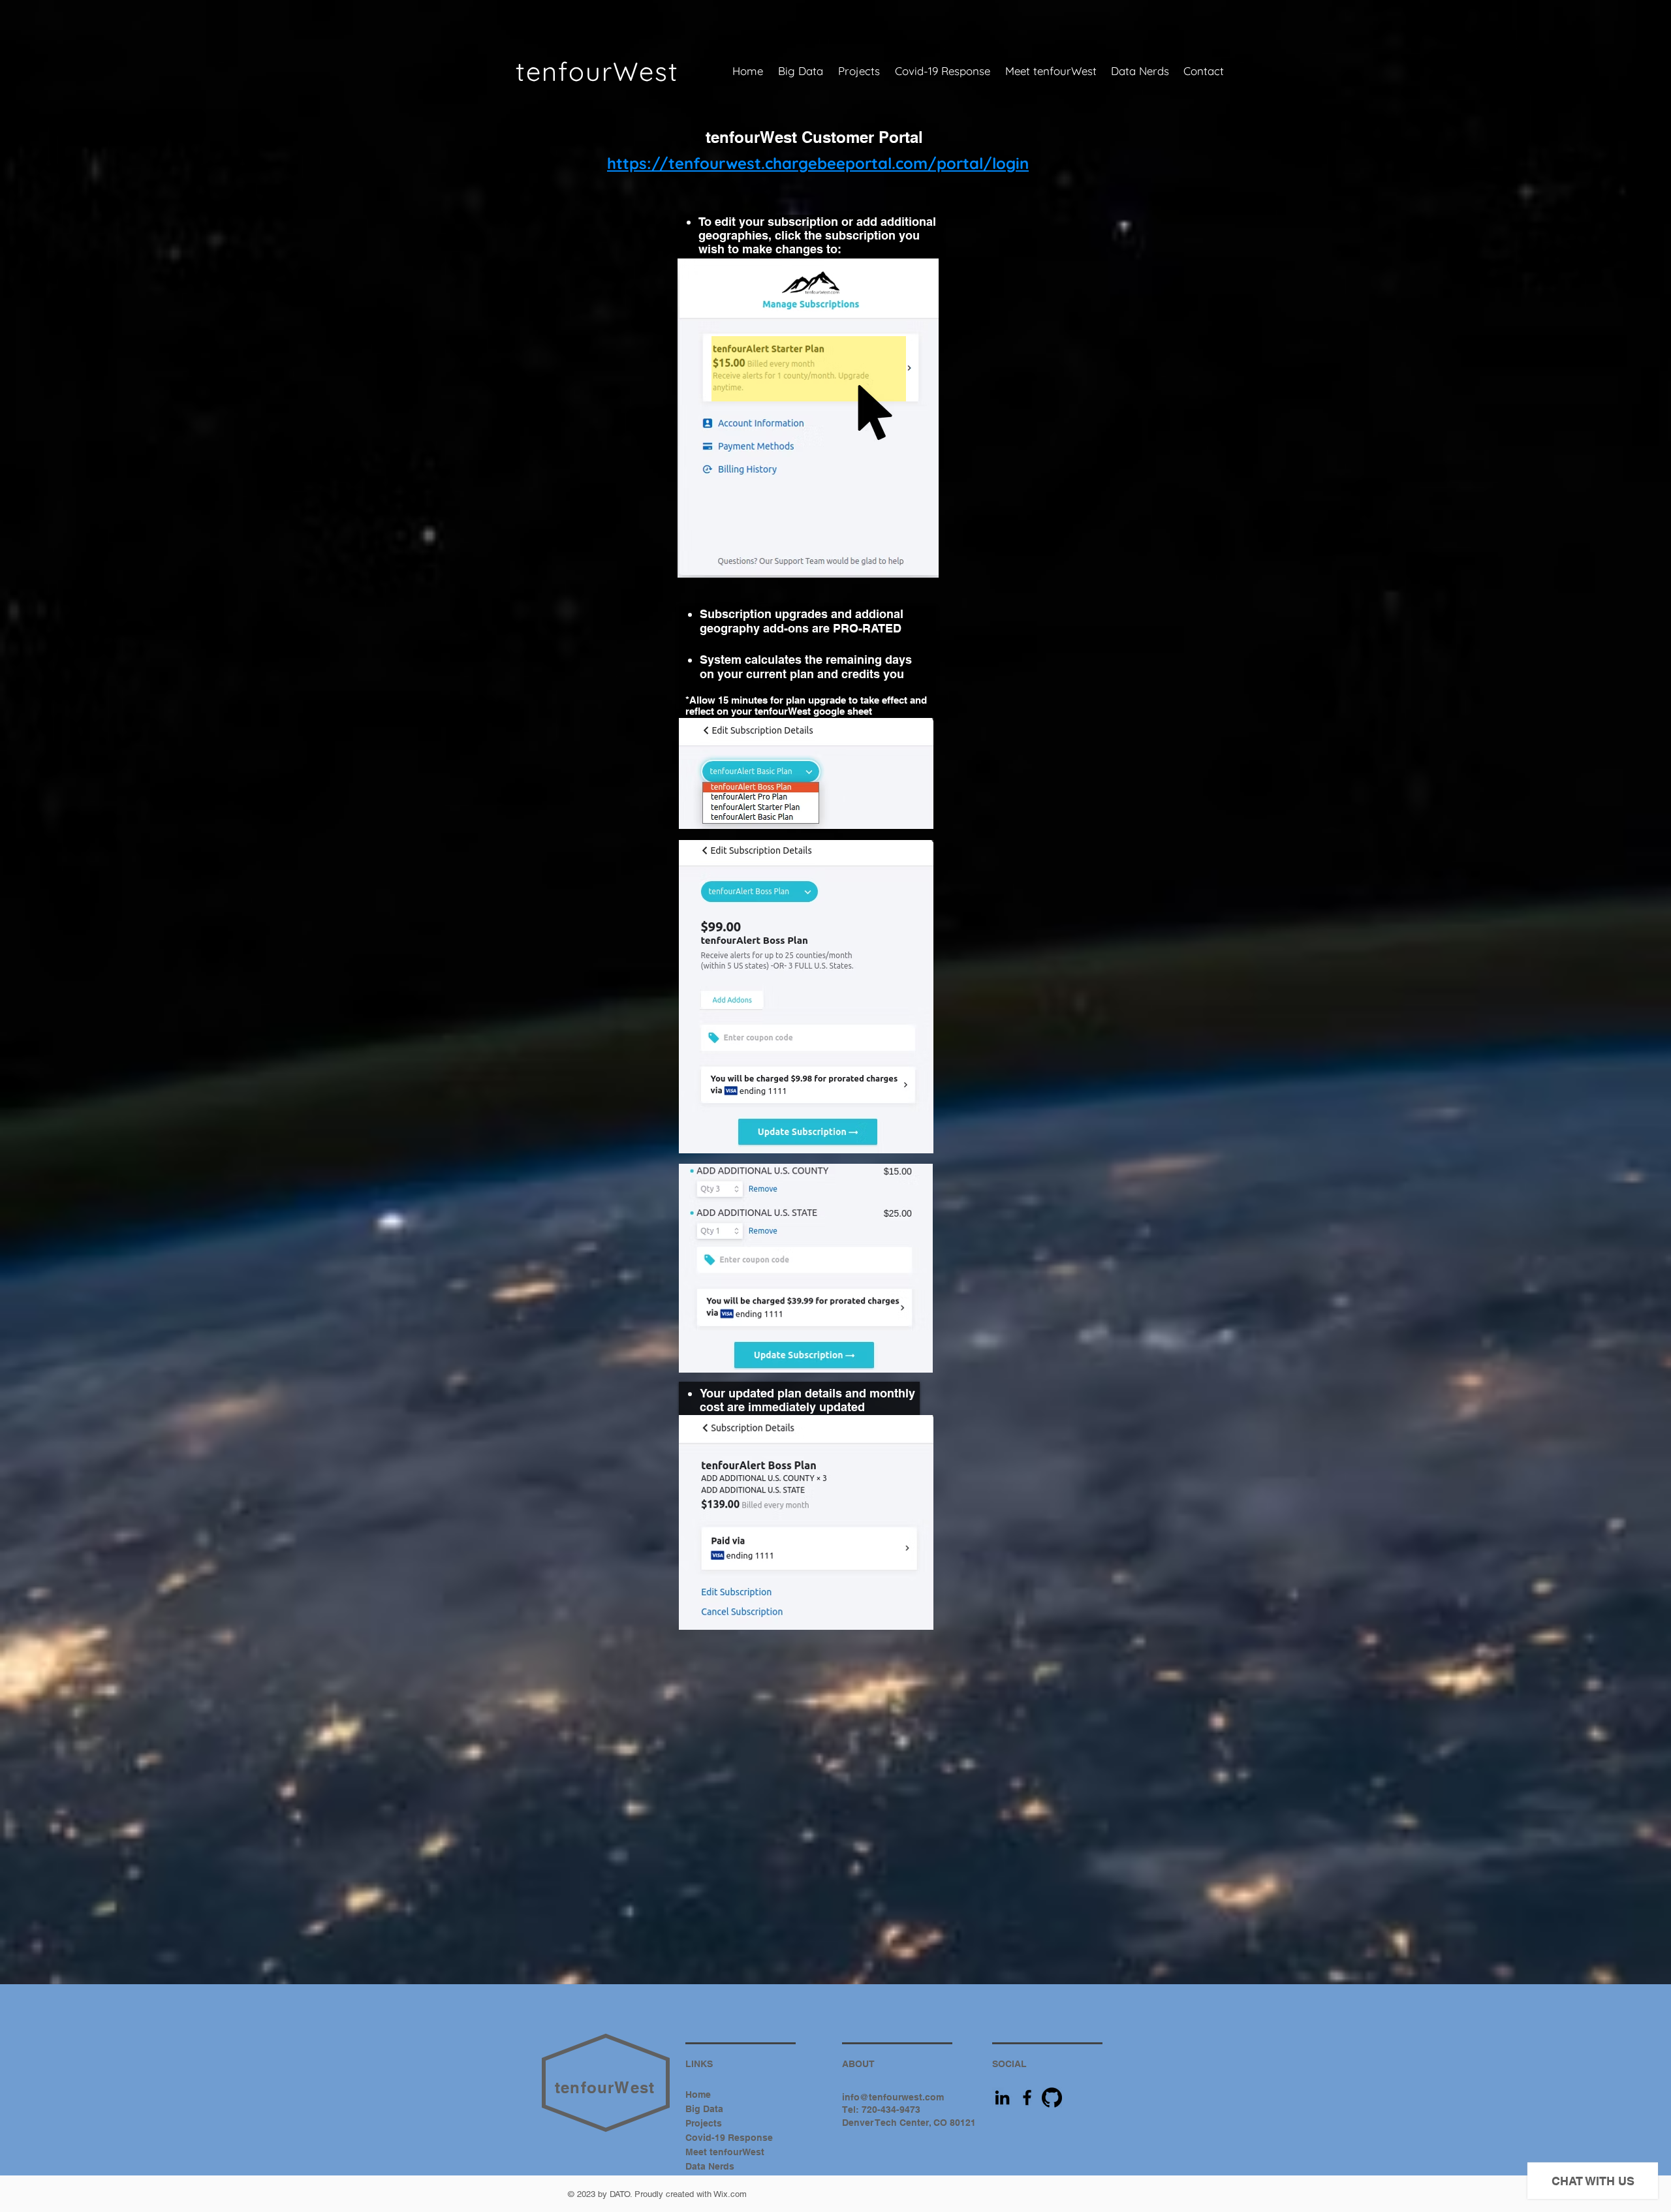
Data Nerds (710, 2166)
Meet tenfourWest (725, 2152)
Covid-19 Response (729, 2138)
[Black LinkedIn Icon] (1002, 2097)
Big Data (704, 2109)
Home (698, 2095)
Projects (704, 2123)
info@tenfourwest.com (893, 2097)
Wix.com (730, 2194)
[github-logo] (1052, 2097)
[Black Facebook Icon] (1027, 2097)
